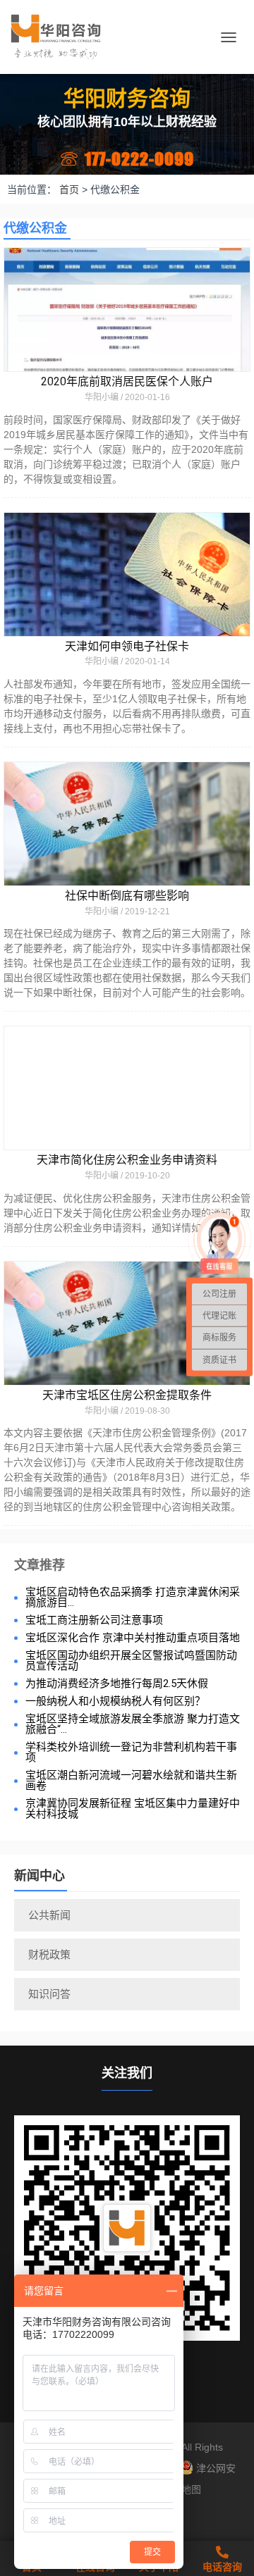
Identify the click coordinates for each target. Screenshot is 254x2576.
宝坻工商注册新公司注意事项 (94, 1620)
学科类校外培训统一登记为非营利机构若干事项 (131, 1753)
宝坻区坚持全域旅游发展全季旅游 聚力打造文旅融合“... (133, 1724)
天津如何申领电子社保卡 (127, 646)
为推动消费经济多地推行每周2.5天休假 (117, 1684)
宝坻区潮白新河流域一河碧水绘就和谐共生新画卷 (131, 1781)
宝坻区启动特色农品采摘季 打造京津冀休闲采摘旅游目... (133, 1598)
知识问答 (49, 1994)
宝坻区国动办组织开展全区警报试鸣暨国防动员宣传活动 (131, 1661)
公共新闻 (49, 1915)
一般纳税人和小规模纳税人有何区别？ (115, 1701)
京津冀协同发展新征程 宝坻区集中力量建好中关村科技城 (133, 1809)
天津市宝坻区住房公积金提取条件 (127, 1395)
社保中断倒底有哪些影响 (127, 896)
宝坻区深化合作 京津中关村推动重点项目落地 (133, 1638)
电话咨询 (222, 2567)
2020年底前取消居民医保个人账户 (127, 381)
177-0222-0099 (139, 159)
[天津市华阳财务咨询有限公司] (61, 37)
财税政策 (49, 1954)
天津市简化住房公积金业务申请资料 (127, 1160)
